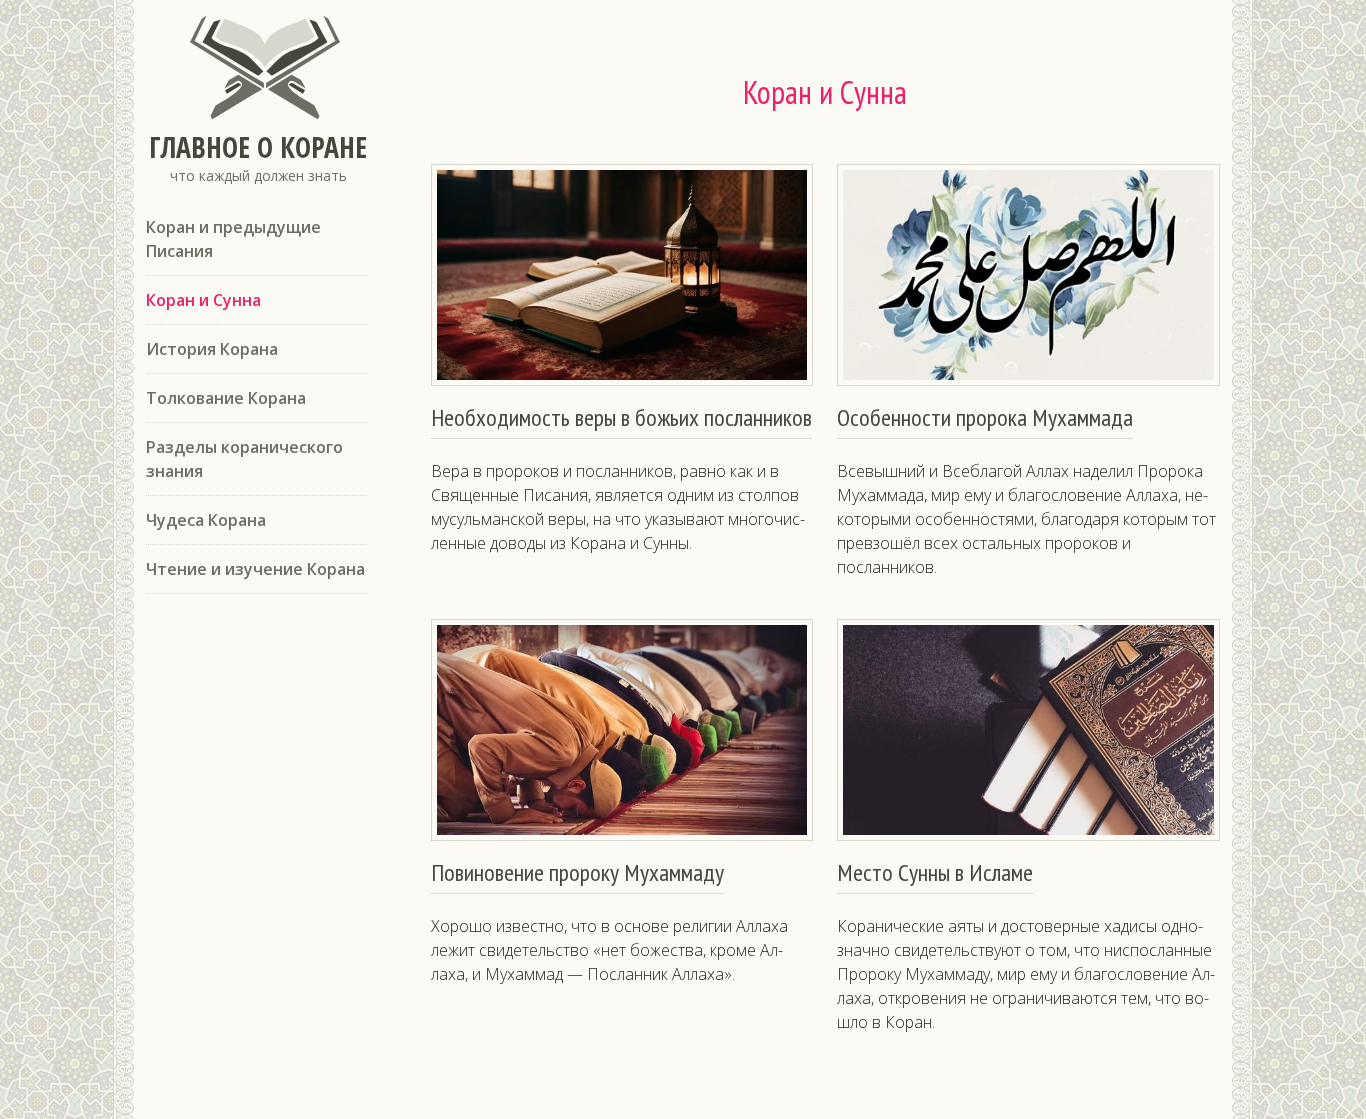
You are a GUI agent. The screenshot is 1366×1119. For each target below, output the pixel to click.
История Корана (212, 349)
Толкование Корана (226, 398)
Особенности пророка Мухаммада (985, 417)
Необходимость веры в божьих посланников (621, 417)
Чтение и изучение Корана (255, 569)
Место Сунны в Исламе (935, 872)
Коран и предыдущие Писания (233, 239)
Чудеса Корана (206, 520)
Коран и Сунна (203, 300)
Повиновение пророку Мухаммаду (577, 872)
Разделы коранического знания (244, 459)
